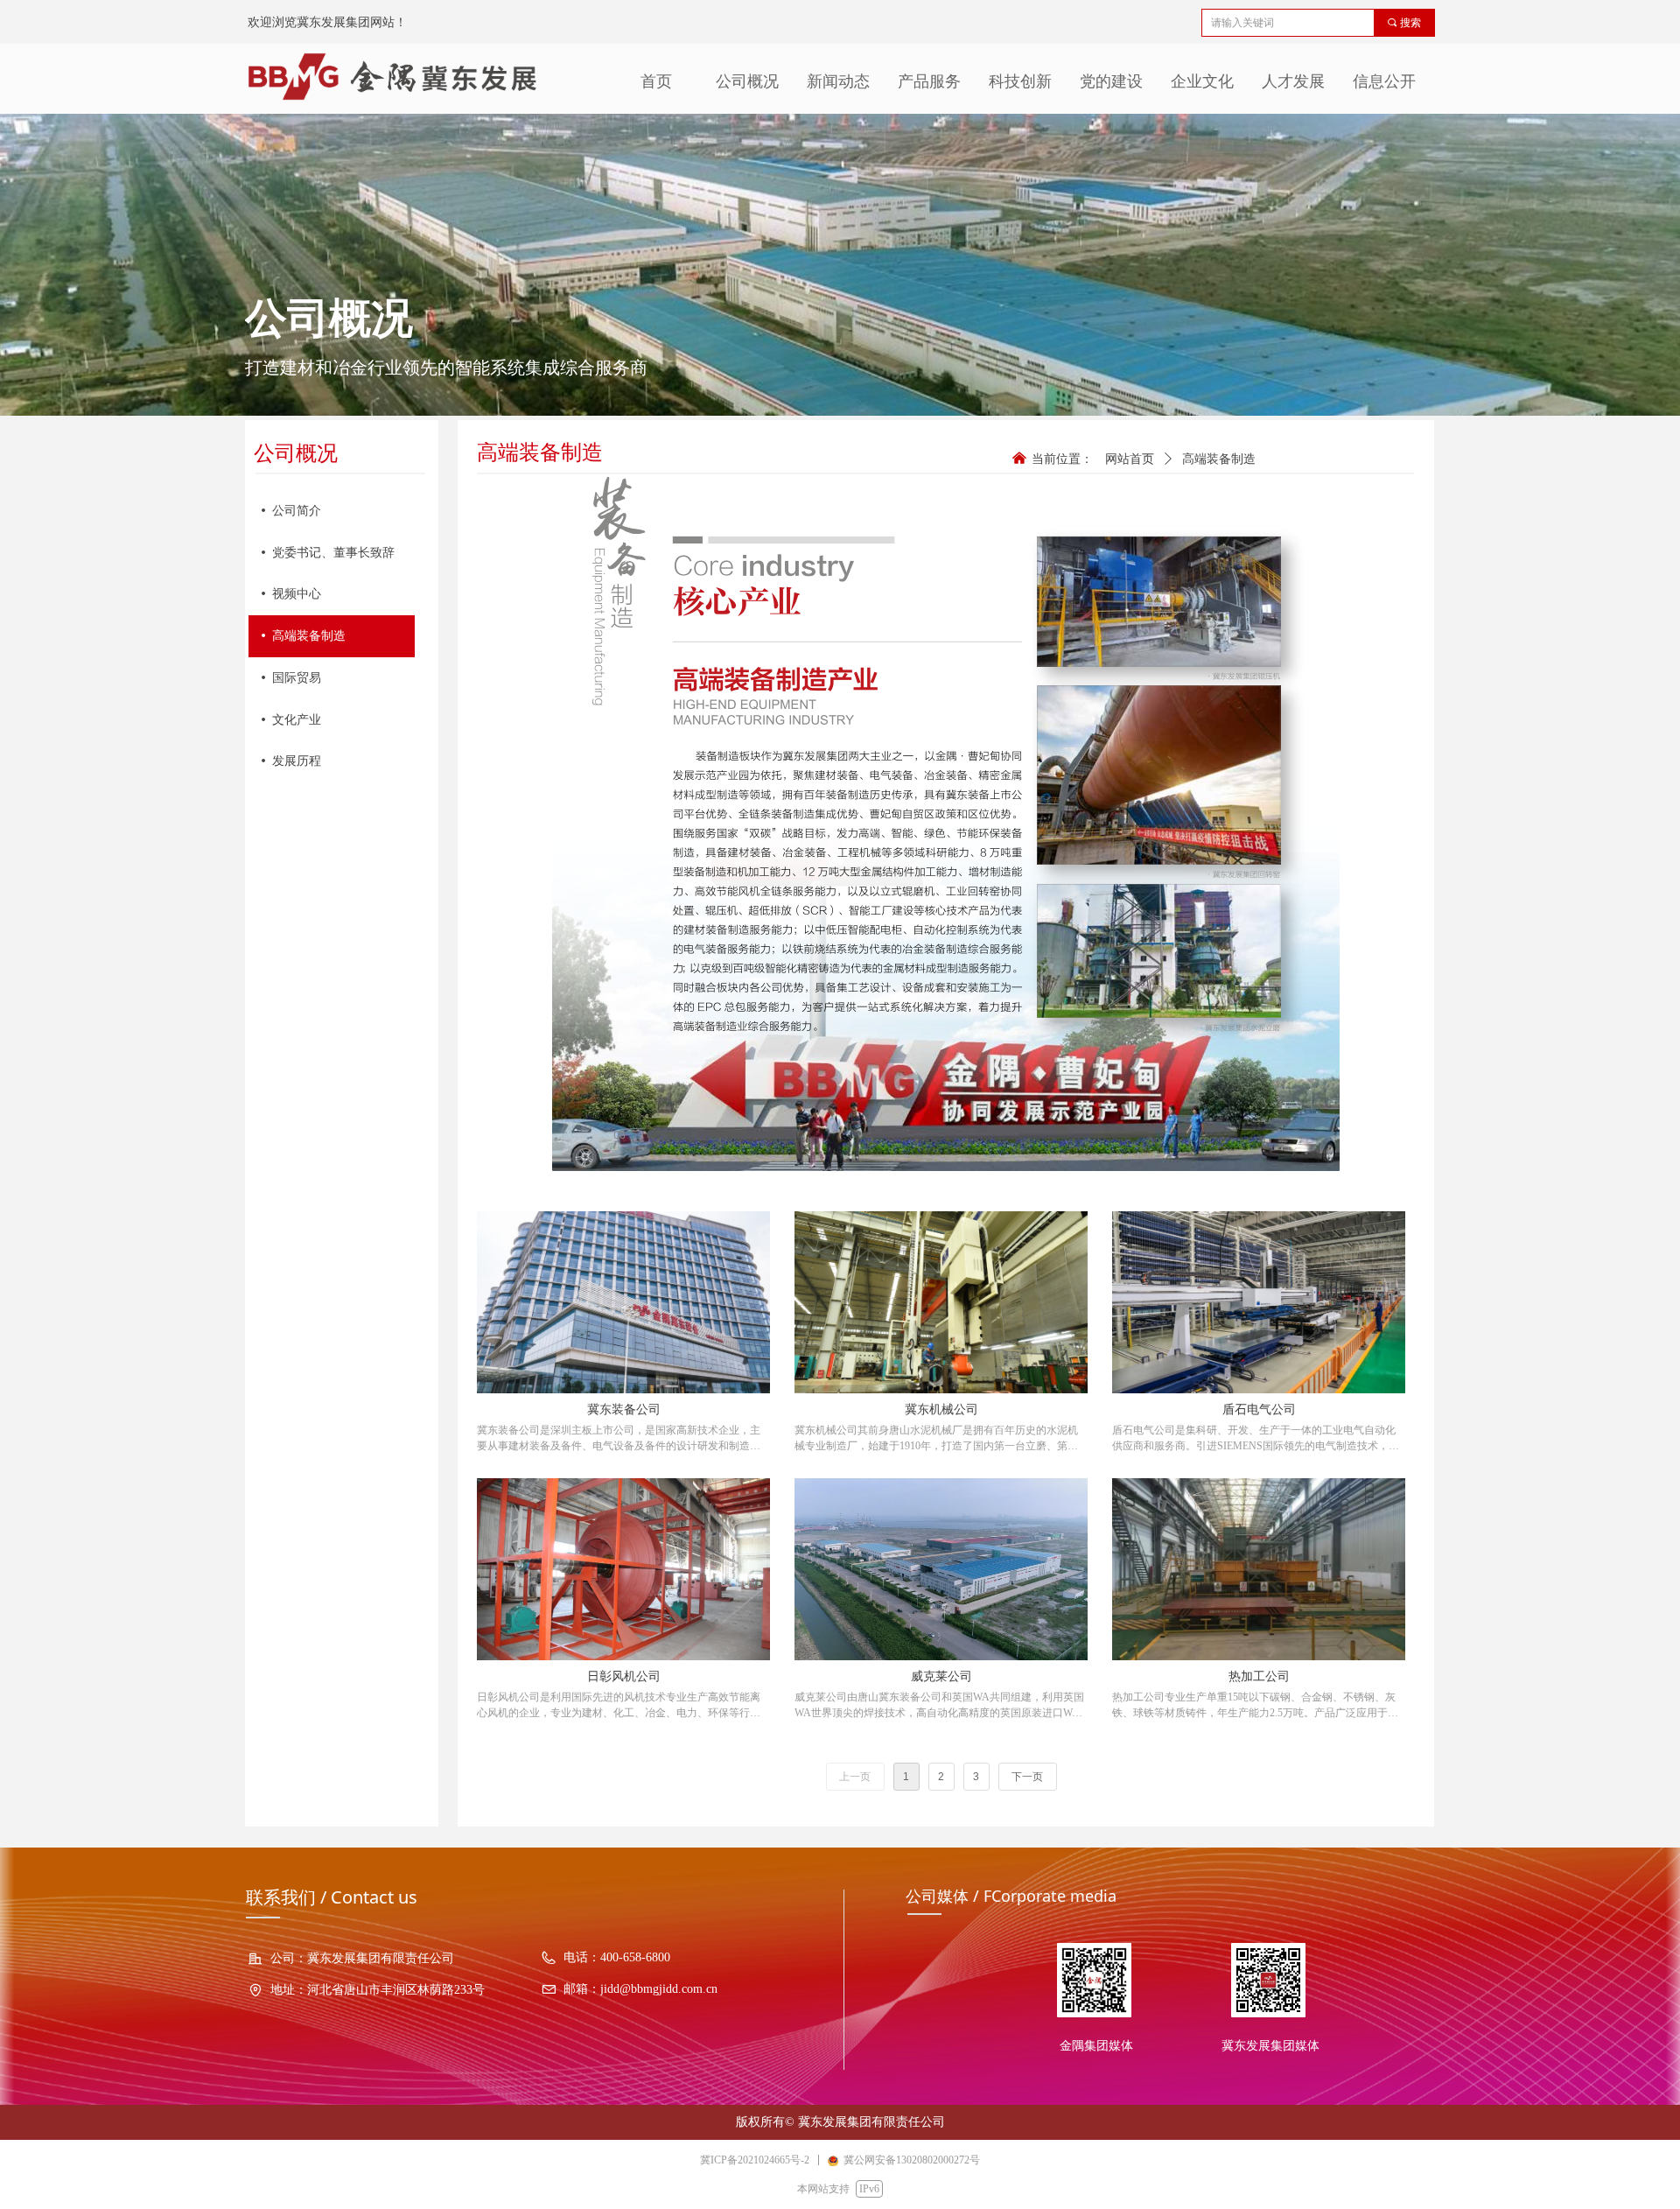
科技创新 (1020, 81)
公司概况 (747, 81)
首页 (656, 81)
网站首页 (1130, 459)
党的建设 (1111, 81)
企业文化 (1202, 81)
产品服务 (929, 81)
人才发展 (1293, 81)
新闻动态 (838, 81)
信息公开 (1384, 81)
